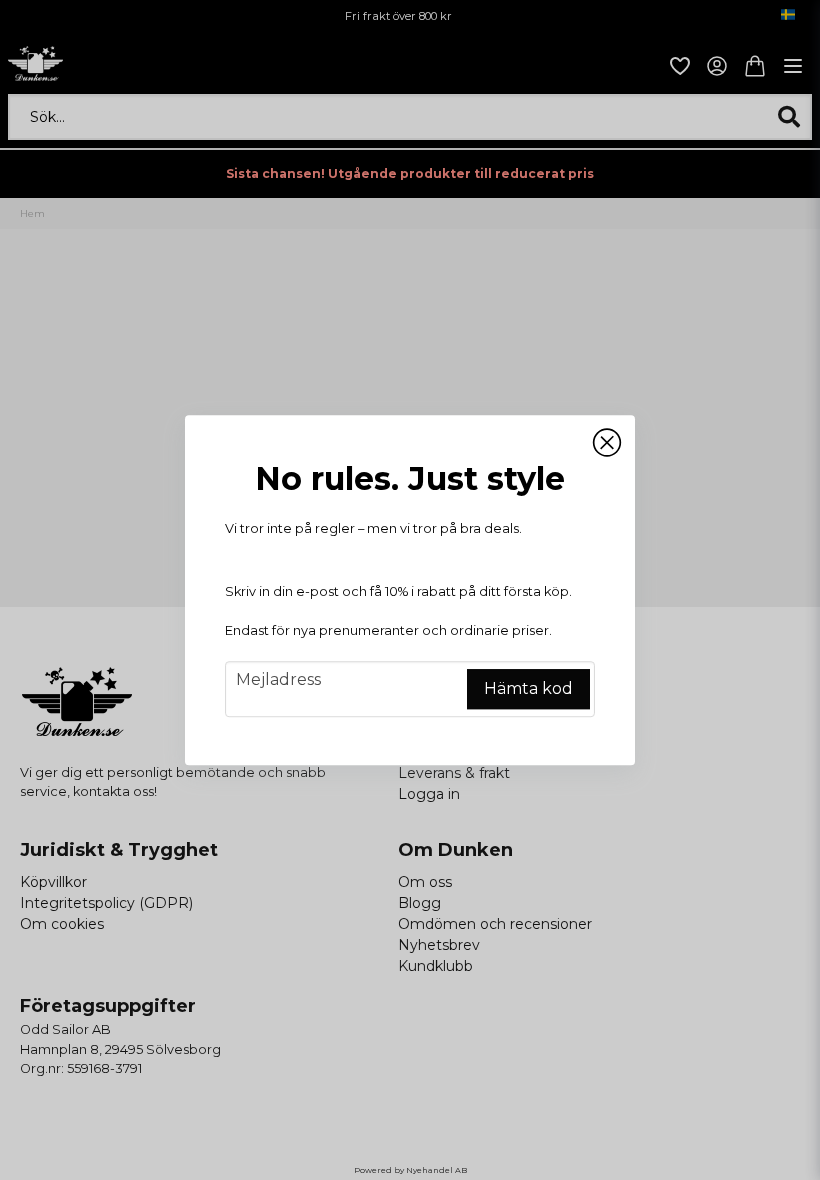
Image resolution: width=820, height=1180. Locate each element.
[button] (607, 443)
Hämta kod (528, 688)
